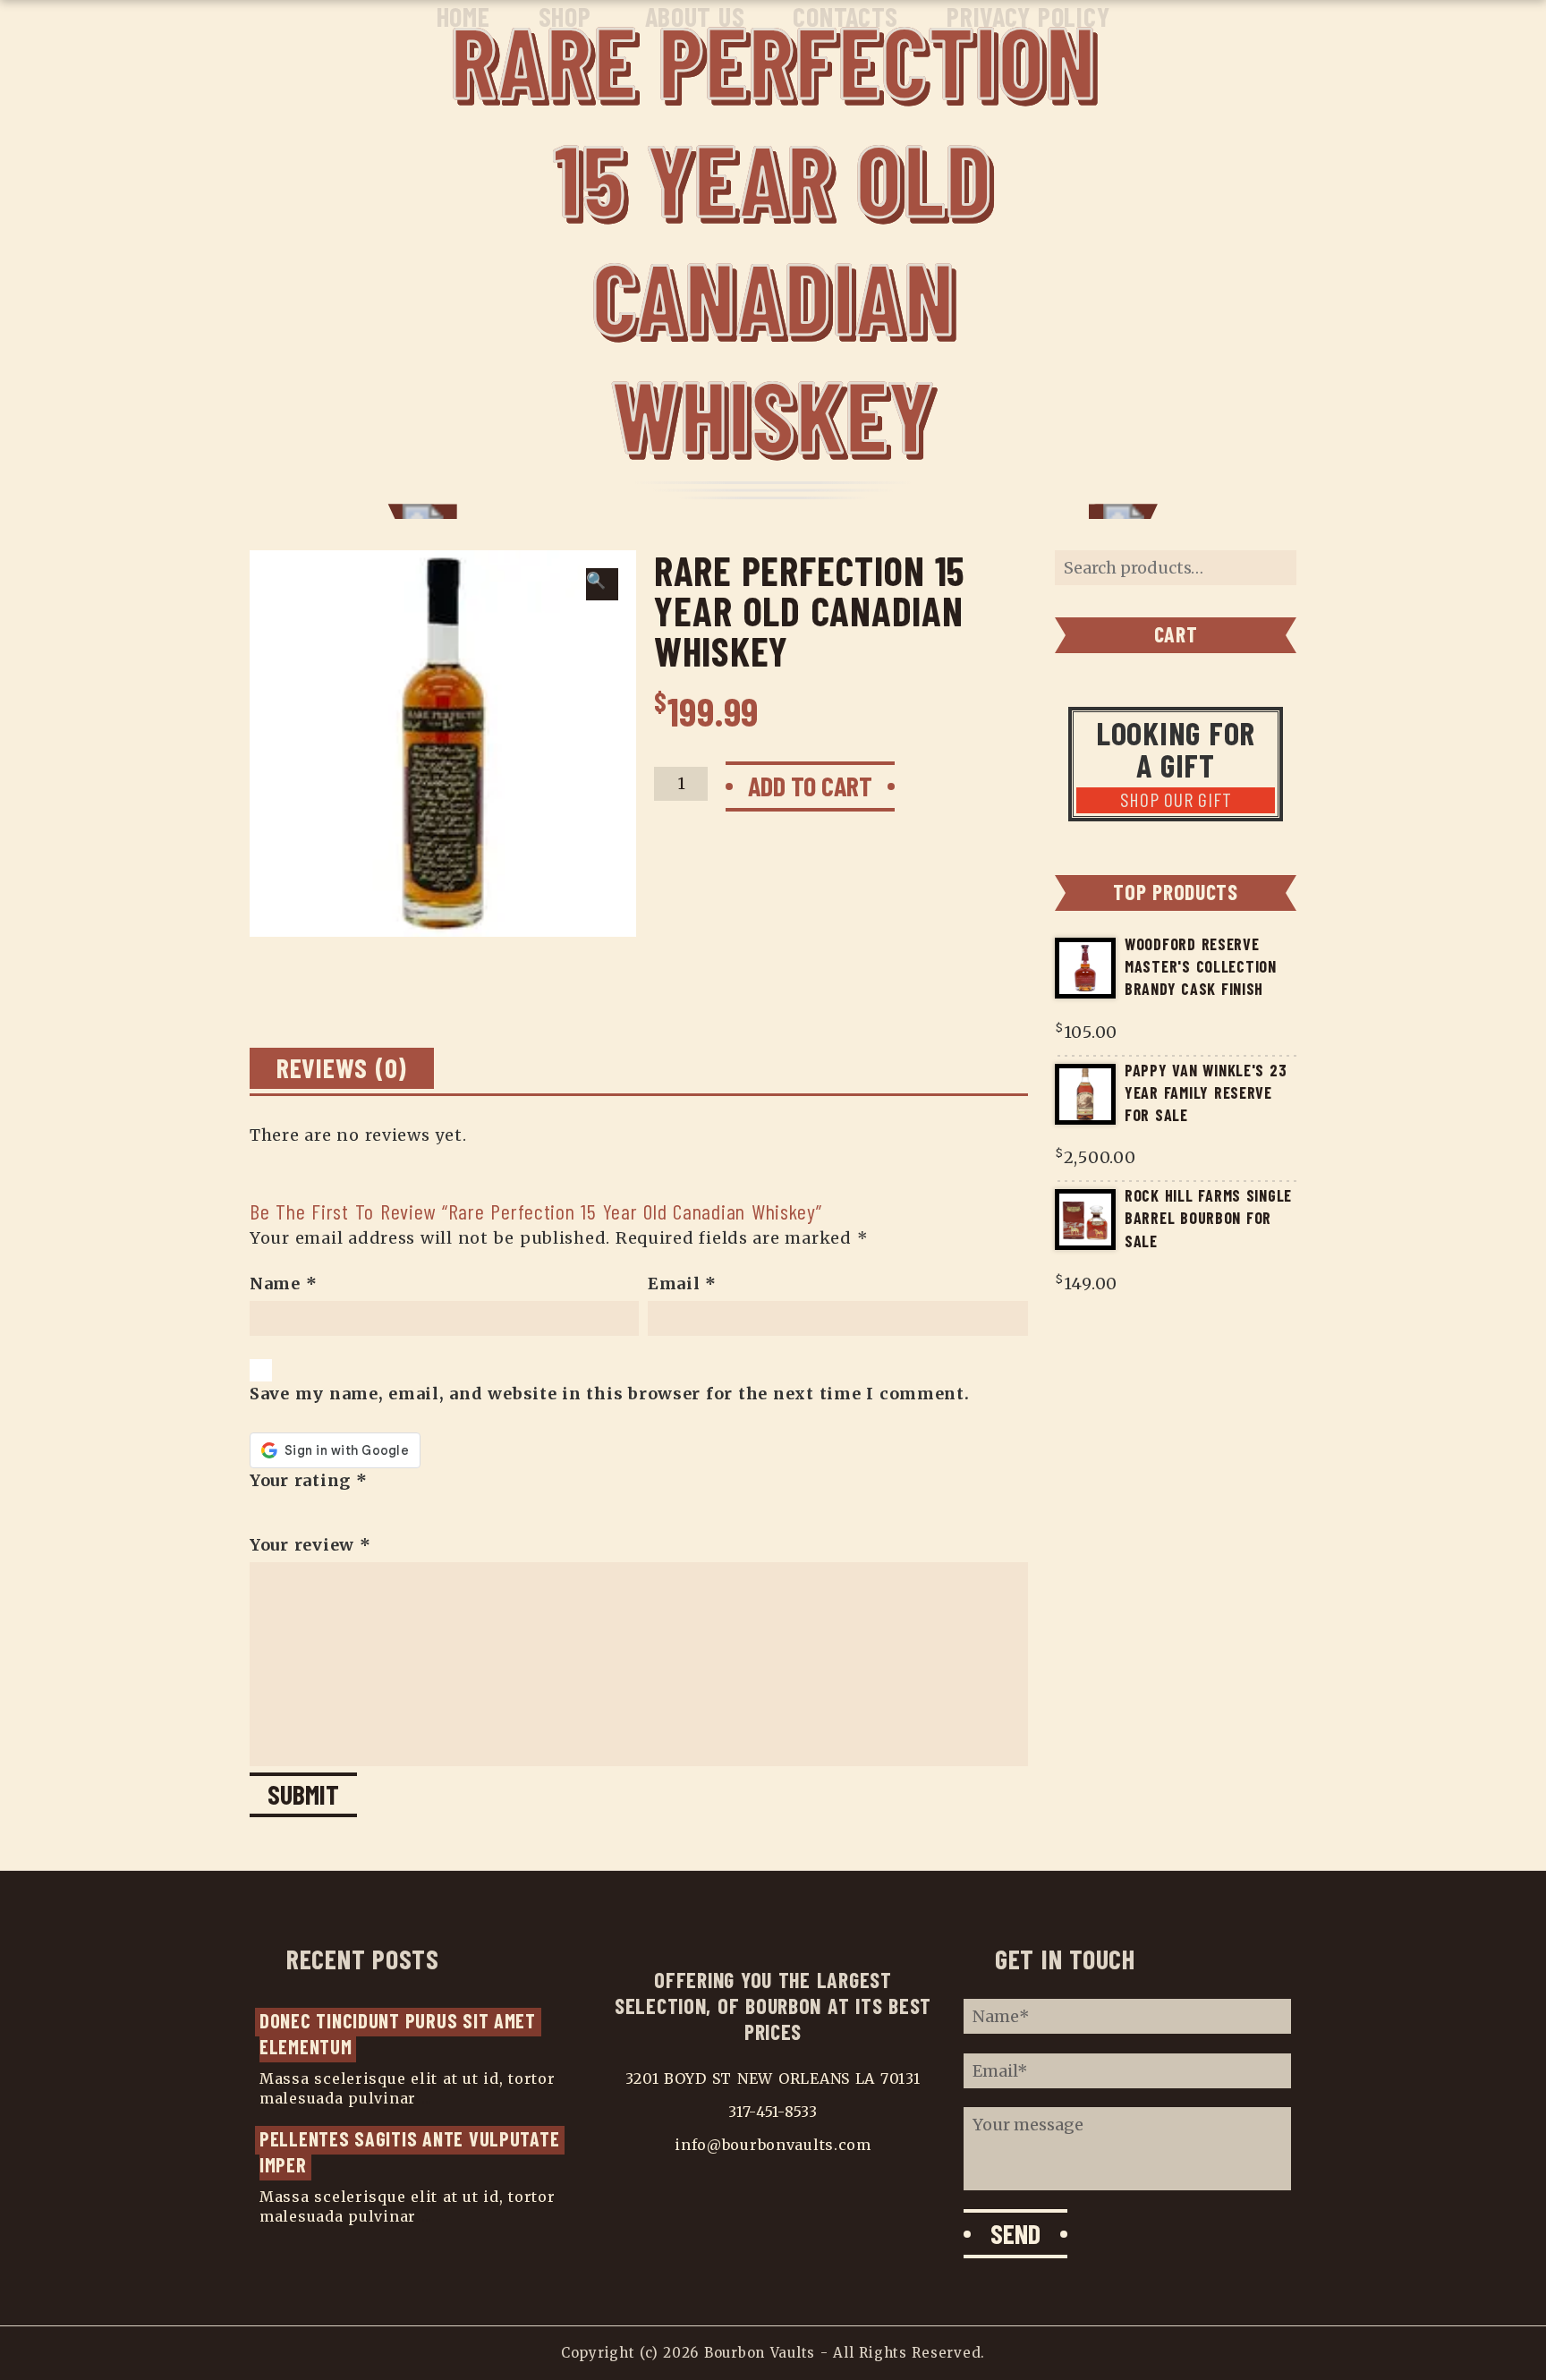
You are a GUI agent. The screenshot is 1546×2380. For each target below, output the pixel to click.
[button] (602, 584)
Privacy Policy (1028, 16)
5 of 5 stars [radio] (322, 1512)
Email (682, 1283)
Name (283, 1283)
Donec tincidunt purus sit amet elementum (400, 2033)
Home (463, 16)
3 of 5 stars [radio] (290, 1512)
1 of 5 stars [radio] (258, 1512)
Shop (565, 16)
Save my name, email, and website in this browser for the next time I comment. (610, 1394)
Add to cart (810, 786)
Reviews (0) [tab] (342, 1067)
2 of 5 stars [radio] (274, 1512)
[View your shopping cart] (1487, 19)
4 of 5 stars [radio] (306, 1512)
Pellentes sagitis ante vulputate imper (412, 2151)
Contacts (845, 16)
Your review (310, 1545)
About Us (695, 16)
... (427, 2098)
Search (1274, 568)
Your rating (309, 1480)
